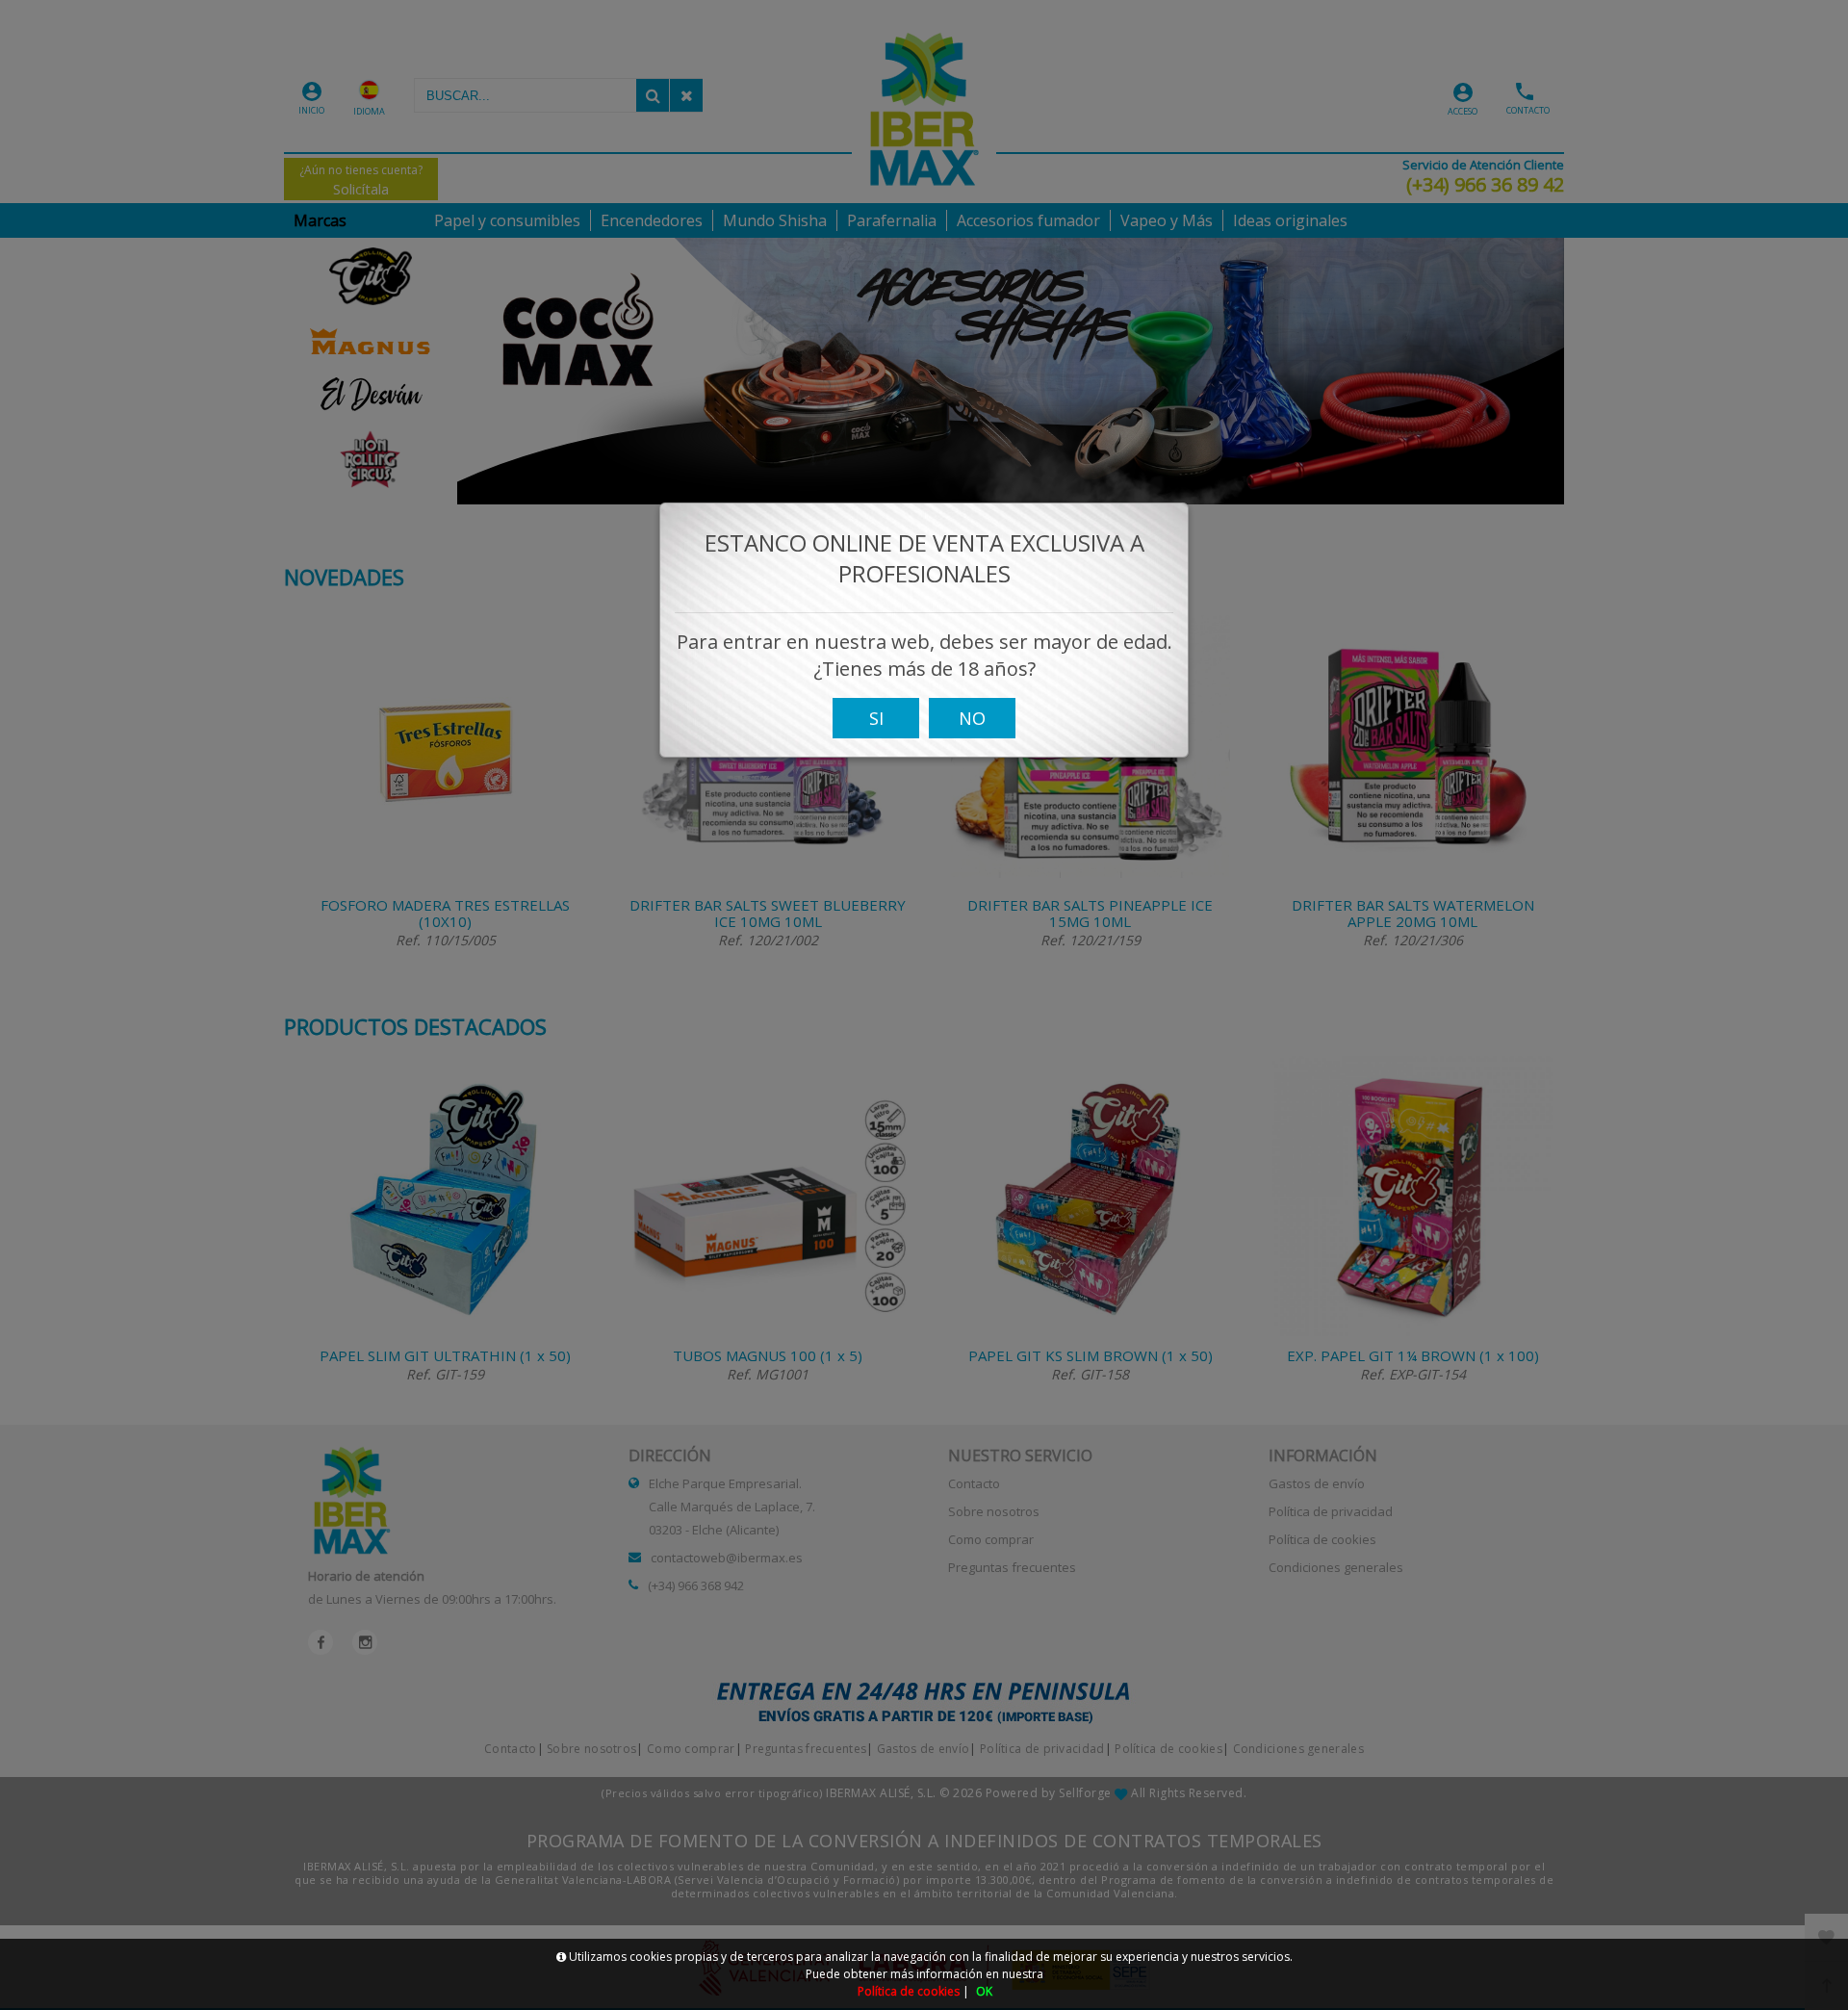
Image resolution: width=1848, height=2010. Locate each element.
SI (876, 718)
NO (972, 718)
